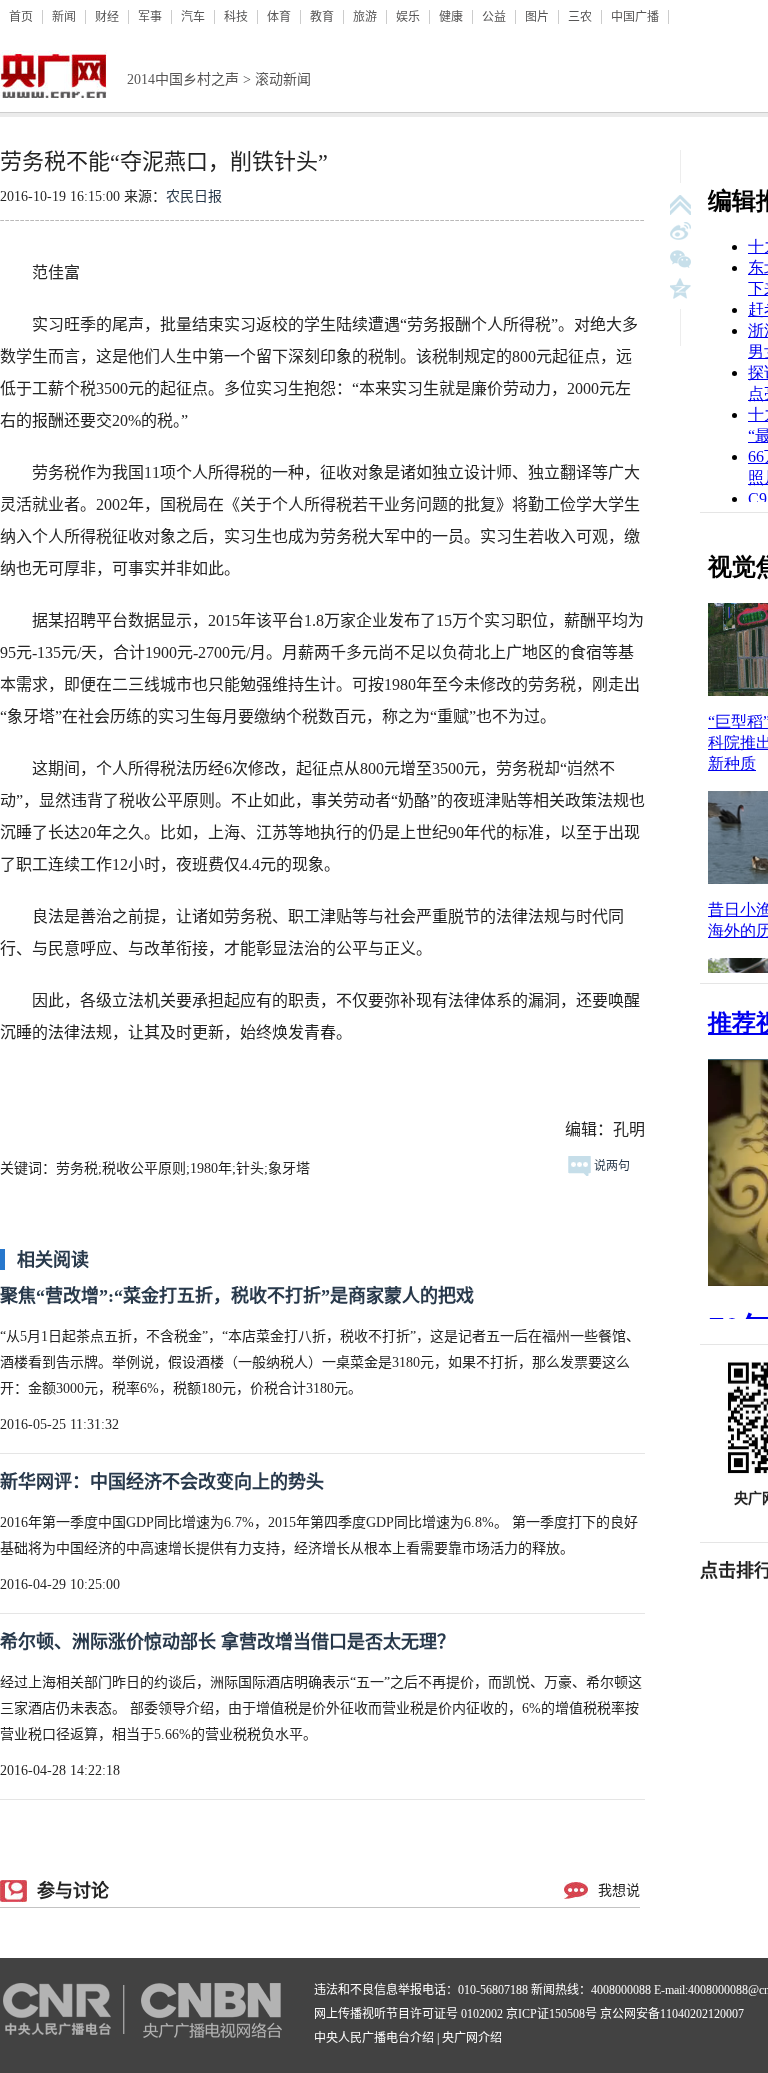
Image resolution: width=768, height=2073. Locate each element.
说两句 (610, 1166)
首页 (21, 17)
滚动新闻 (283, 79)
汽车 (193, 17)
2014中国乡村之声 (183, 79)
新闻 (64, 17)
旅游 (365, 17)
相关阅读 (53, 1260)
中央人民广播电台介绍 (374, 2038)
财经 (107, 17)
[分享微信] (680, 260)
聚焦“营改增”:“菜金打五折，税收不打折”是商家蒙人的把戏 (237, 1296)
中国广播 (635, 17)
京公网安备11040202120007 (672, 2014)
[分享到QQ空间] (680, 288)
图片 (537, 17)
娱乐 (408, 17)
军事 (150, 17)
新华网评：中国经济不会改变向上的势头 (162, 1482)
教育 (322, 17)
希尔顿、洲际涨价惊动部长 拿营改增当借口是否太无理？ (227, 1642)
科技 (236, 17)
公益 (494, 17)
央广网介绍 (472, 2038)
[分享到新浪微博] (680, 232)
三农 (580, 17)
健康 (451, 17)
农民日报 (194, 196)
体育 (279, 17)
